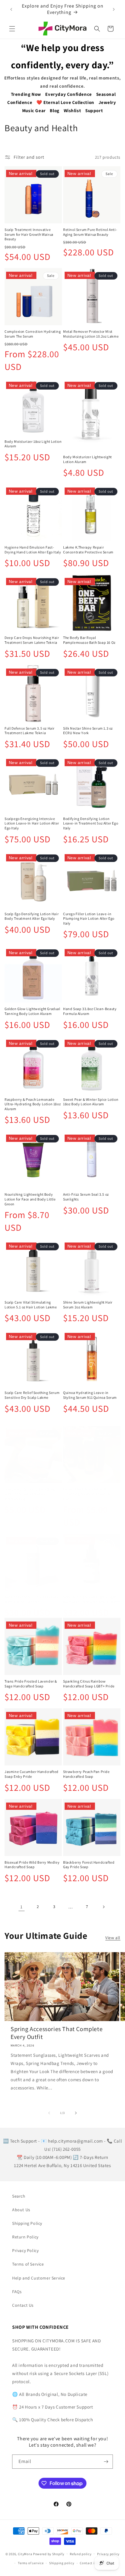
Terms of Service (28, 2264)
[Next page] (103, 1907)
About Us (21, 2210)
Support (94, 110)
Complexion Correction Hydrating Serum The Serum (33, 334)
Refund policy (81, 2554)
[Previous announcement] (11, 9)
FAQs (17, 2292)
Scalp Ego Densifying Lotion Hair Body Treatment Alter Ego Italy (32, 916)
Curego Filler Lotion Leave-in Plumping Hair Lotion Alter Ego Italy (89, 919)
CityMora (25, 2554)
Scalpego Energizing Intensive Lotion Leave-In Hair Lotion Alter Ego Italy (32, 823)
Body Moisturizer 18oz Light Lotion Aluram (33, 444)
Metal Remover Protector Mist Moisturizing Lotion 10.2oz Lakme (91, 334)
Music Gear (34, 110)
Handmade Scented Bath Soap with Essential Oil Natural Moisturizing (30, 1494)
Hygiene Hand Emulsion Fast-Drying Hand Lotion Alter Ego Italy (33, 550)
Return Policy (25, 2237)
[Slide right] (76, 2113)
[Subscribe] (106, 2462)
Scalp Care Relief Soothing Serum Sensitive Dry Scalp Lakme (32, 1395)
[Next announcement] (114, 9)
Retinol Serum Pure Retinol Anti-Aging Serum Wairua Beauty (90, 232)
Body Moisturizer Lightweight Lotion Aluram (88, 459)
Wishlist (73, 110)
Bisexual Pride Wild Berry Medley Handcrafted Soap (32, 1865)
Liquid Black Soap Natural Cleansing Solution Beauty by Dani (88, 1494)
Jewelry (107, 102)
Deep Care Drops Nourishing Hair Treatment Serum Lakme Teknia (32, 640)
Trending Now (26, 94)
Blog (54, 110)
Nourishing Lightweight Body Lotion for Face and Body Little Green (30, 1199)
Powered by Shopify (49, 2554)
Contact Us (23, 2305)
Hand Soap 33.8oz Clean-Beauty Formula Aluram (90, 1011)
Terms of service (31, 2563)
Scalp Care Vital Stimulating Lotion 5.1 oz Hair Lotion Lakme (31, 1305)
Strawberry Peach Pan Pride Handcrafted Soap (86, 1774)
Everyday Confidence (68, 94)
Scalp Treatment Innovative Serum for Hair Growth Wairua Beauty (29, 234)
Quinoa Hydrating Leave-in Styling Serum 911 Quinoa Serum (90, 1395)
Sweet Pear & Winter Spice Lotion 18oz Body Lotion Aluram (91, 1102)
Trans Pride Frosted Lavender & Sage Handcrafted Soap (31, 1684)
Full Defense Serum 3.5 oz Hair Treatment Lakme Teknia (30, 731)
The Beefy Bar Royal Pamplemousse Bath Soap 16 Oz (89, 640)
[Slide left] (49, 2113)
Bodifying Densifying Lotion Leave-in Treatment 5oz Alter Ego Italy (91, 823)
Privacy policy (108, 2554)
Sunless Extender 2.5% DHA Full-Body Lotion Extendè (32, 1599)
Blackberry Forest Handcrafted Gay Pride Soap (89, 1865)
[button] (12, 29)
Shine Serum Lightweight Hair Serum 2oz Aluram (88, 1305)
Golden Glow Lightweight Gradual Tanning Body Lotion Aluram (32, 1011)
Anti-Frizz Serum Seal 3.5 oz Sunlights (86, 1197)
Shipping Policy (27, 2223)
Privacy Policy (25, 2250)
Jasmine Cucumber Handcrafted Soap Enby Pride (32, 1774)
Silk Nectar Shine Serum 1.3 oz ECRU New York (88, 731)
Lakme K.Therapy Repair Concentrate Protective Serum (88, 550)
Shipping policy (62, 2563)
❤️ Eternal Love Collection (65, 102)
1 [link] (22, 1907)
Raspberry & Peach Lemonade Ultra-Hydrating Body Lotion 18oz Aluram (33, 1104)
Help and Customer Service (39, 2278)
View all (113, 1938)
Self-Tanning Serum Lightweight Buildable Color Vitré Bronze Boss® (92, 1599)
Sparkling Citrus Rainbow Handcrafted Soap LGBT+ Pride (89, 1684)
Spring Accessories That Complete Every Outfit (57, 2033)
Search (19, 2196)
